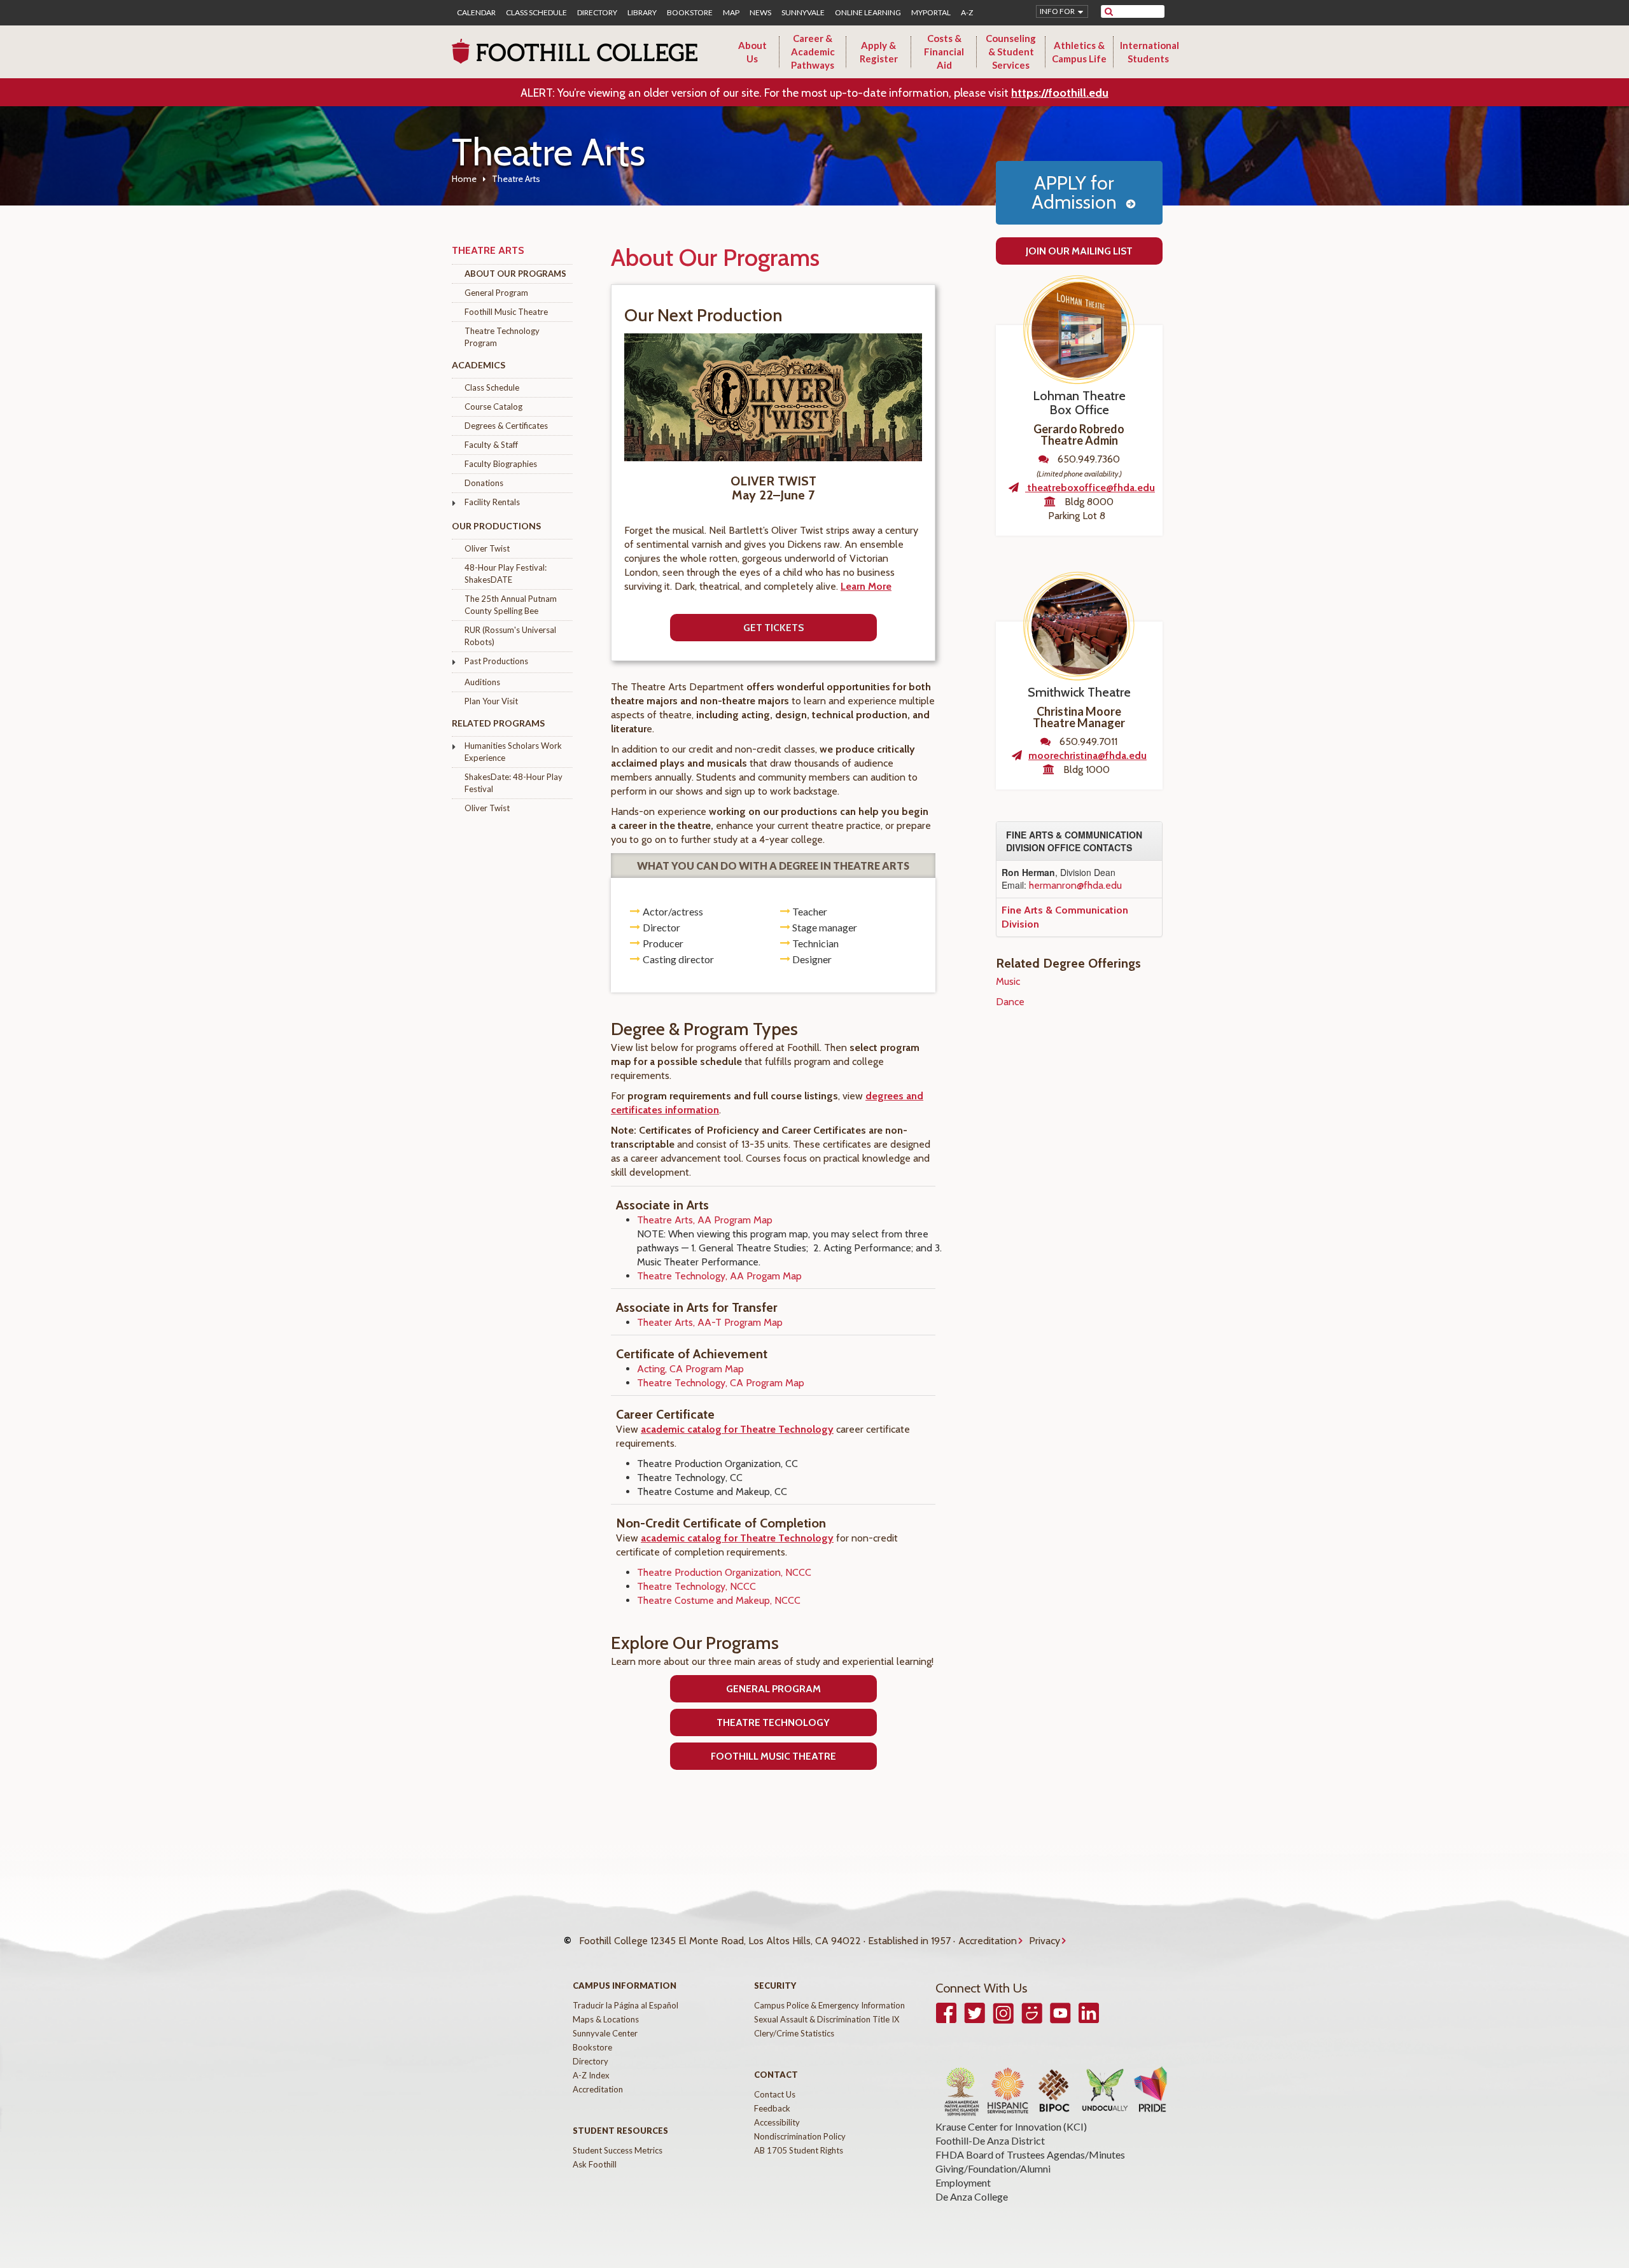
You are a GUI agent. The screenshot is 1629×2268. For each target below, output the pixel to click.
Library (642, 13)
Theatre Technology (773, 1722)
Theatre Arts (488, 250)
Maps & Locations (606, 2019)
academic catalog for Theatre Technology (737, 1429)
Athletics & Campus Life (1079, 52)
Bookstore (690, 13)
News (760, 13)
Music (1008, 981)
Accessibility (777, 2122)
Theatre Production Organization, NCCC (724, 1572)
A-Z (967, 13)
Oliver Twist (487, 548)
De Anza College (972, 2196)
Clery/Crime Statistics (794, 2033)
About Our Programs (515, 274)
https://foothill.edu (1060, 93)
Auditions (482, 682)
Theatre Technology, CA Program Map (721, 1383)
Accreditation (988, 1941)
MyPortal (931, 13)
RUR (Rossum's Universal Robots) (510, 636)
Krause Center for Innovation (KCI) (1011, 2126)
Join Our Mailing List (1079, 251)
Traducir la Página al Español (626, 2005)
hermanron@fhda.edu (1075, 885)
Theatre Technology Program (502, 337)
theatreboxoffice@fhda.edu (1090, 488)
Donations (484, 483)
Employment (963, 2182)
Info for (1057, 11)
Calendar (476, 13)
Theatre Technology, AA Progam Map (719, 1276)
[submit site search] (1109, 11)
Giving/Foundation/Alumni (993, 2168)
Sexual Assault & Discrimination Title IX (827, 2019)
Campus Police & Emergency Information (829, 2005)
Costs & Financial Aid (944, 52)
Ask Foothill (595, 2164)
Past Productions (496, 661)
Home (464, 179)
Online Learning (868, 13)
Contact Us (775, 2094)
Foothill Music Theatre (506, 312)
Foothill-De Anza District (990, 2140)
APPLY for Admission (1074, 192)
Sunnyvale (803, 13)
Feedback (772, 2108)
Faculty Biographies (501, 464)
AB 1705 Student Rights (799, 2150)
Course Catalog (493, 407)
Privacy (1045, 1941)
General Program (496, 293)
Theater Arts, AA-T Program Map (710, 1322)
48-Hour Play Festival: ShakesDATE (506, 574)
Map (731, 13)
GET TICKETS (773, 628)
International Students (1150, 52)
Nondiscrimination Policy (800, 2136)
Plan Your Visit (491, 701)
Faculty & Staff (491, 445)
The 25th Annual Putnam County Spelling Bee (511, 605)
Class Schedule (536, 13)
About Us (752, 52)
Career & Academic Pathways (813, 52)
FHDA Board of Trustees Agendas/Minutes (1030, 2154)
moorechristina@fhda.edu (1087, 755)
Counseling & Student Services (1011, 52)
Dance (1010, 1002)
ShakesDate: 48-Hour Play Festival (514, 783)
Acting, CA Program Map (690, 1369)
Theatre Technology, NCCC (696, 1586)
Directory (597, 13)
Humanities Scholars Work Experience (513, 752)
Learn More (866, 586)
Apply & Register (879, 52)
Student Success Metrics (618, 2150)
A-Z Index (591, 2075)
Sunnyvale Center (605, 2033)
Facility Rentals (492, 502)
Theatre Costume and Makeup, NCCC (719, 1600)
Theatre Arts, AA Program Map (705, 1220)
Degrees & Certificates (506, 426)
